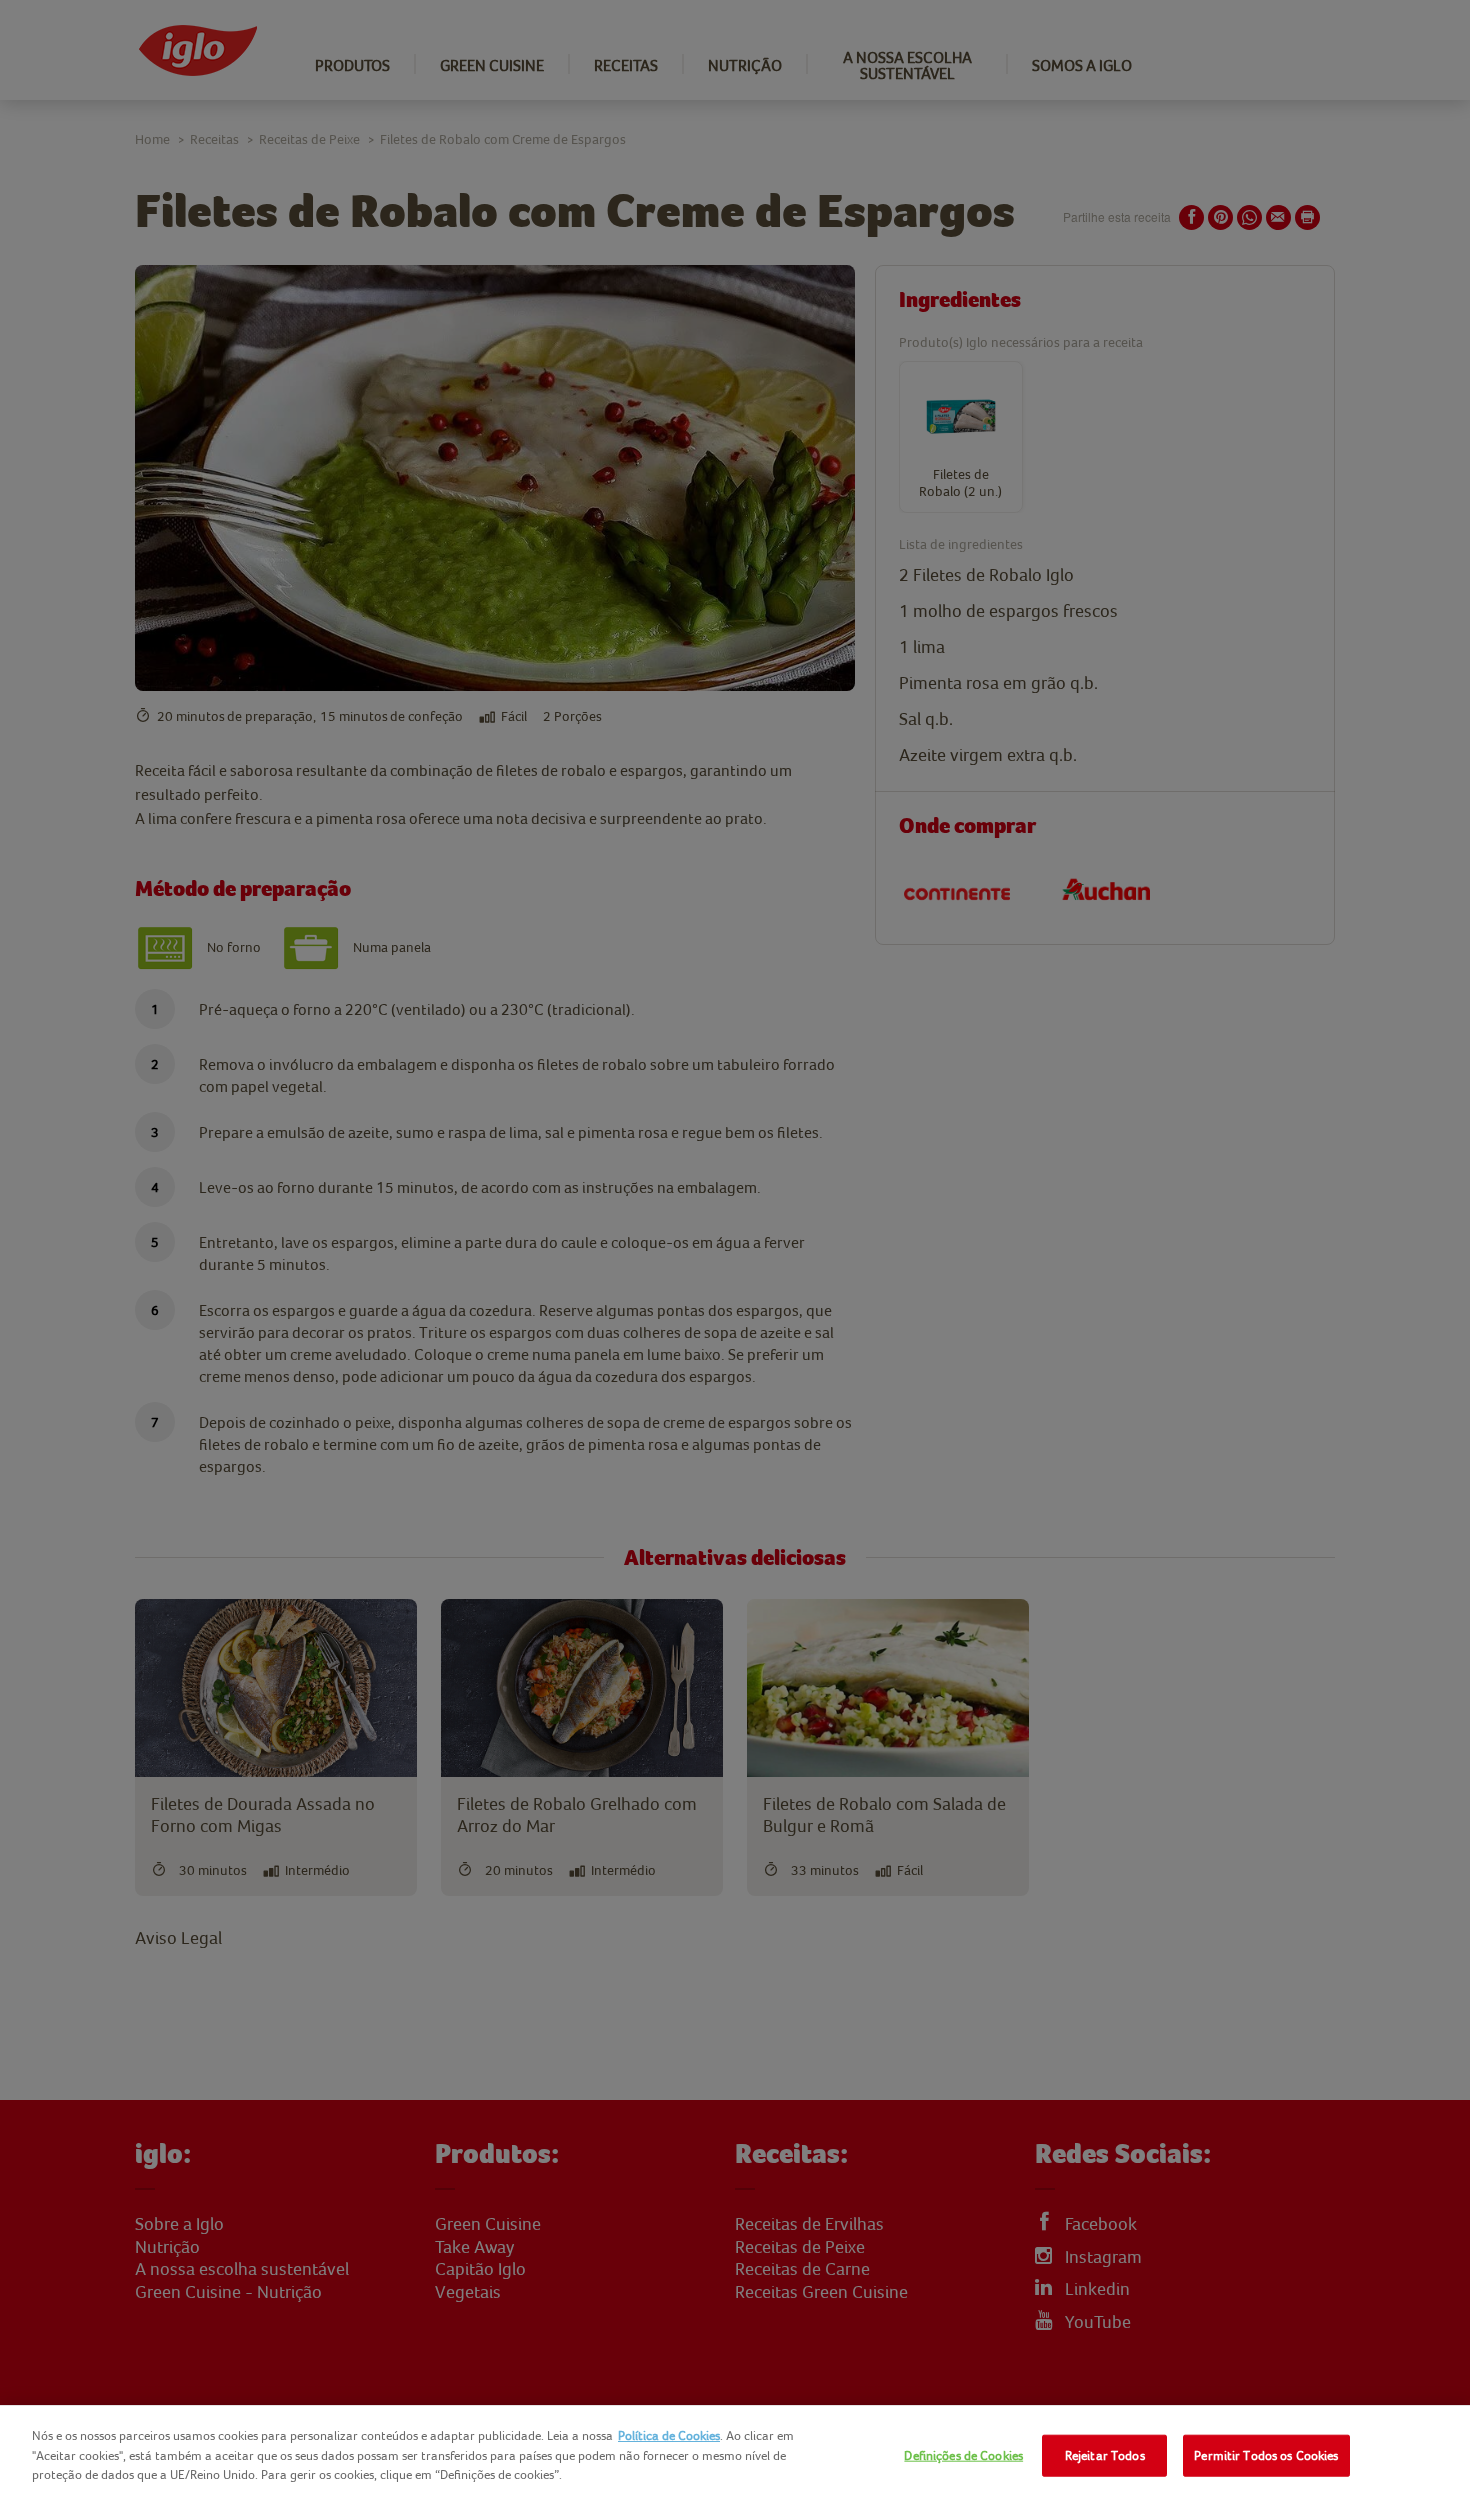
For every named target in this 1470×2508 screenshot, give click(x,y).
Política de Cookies (669, 2435)
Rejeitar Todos (1105, 2455)
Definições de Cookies (963, 2455)
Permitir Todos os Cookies (1266, 2455)
